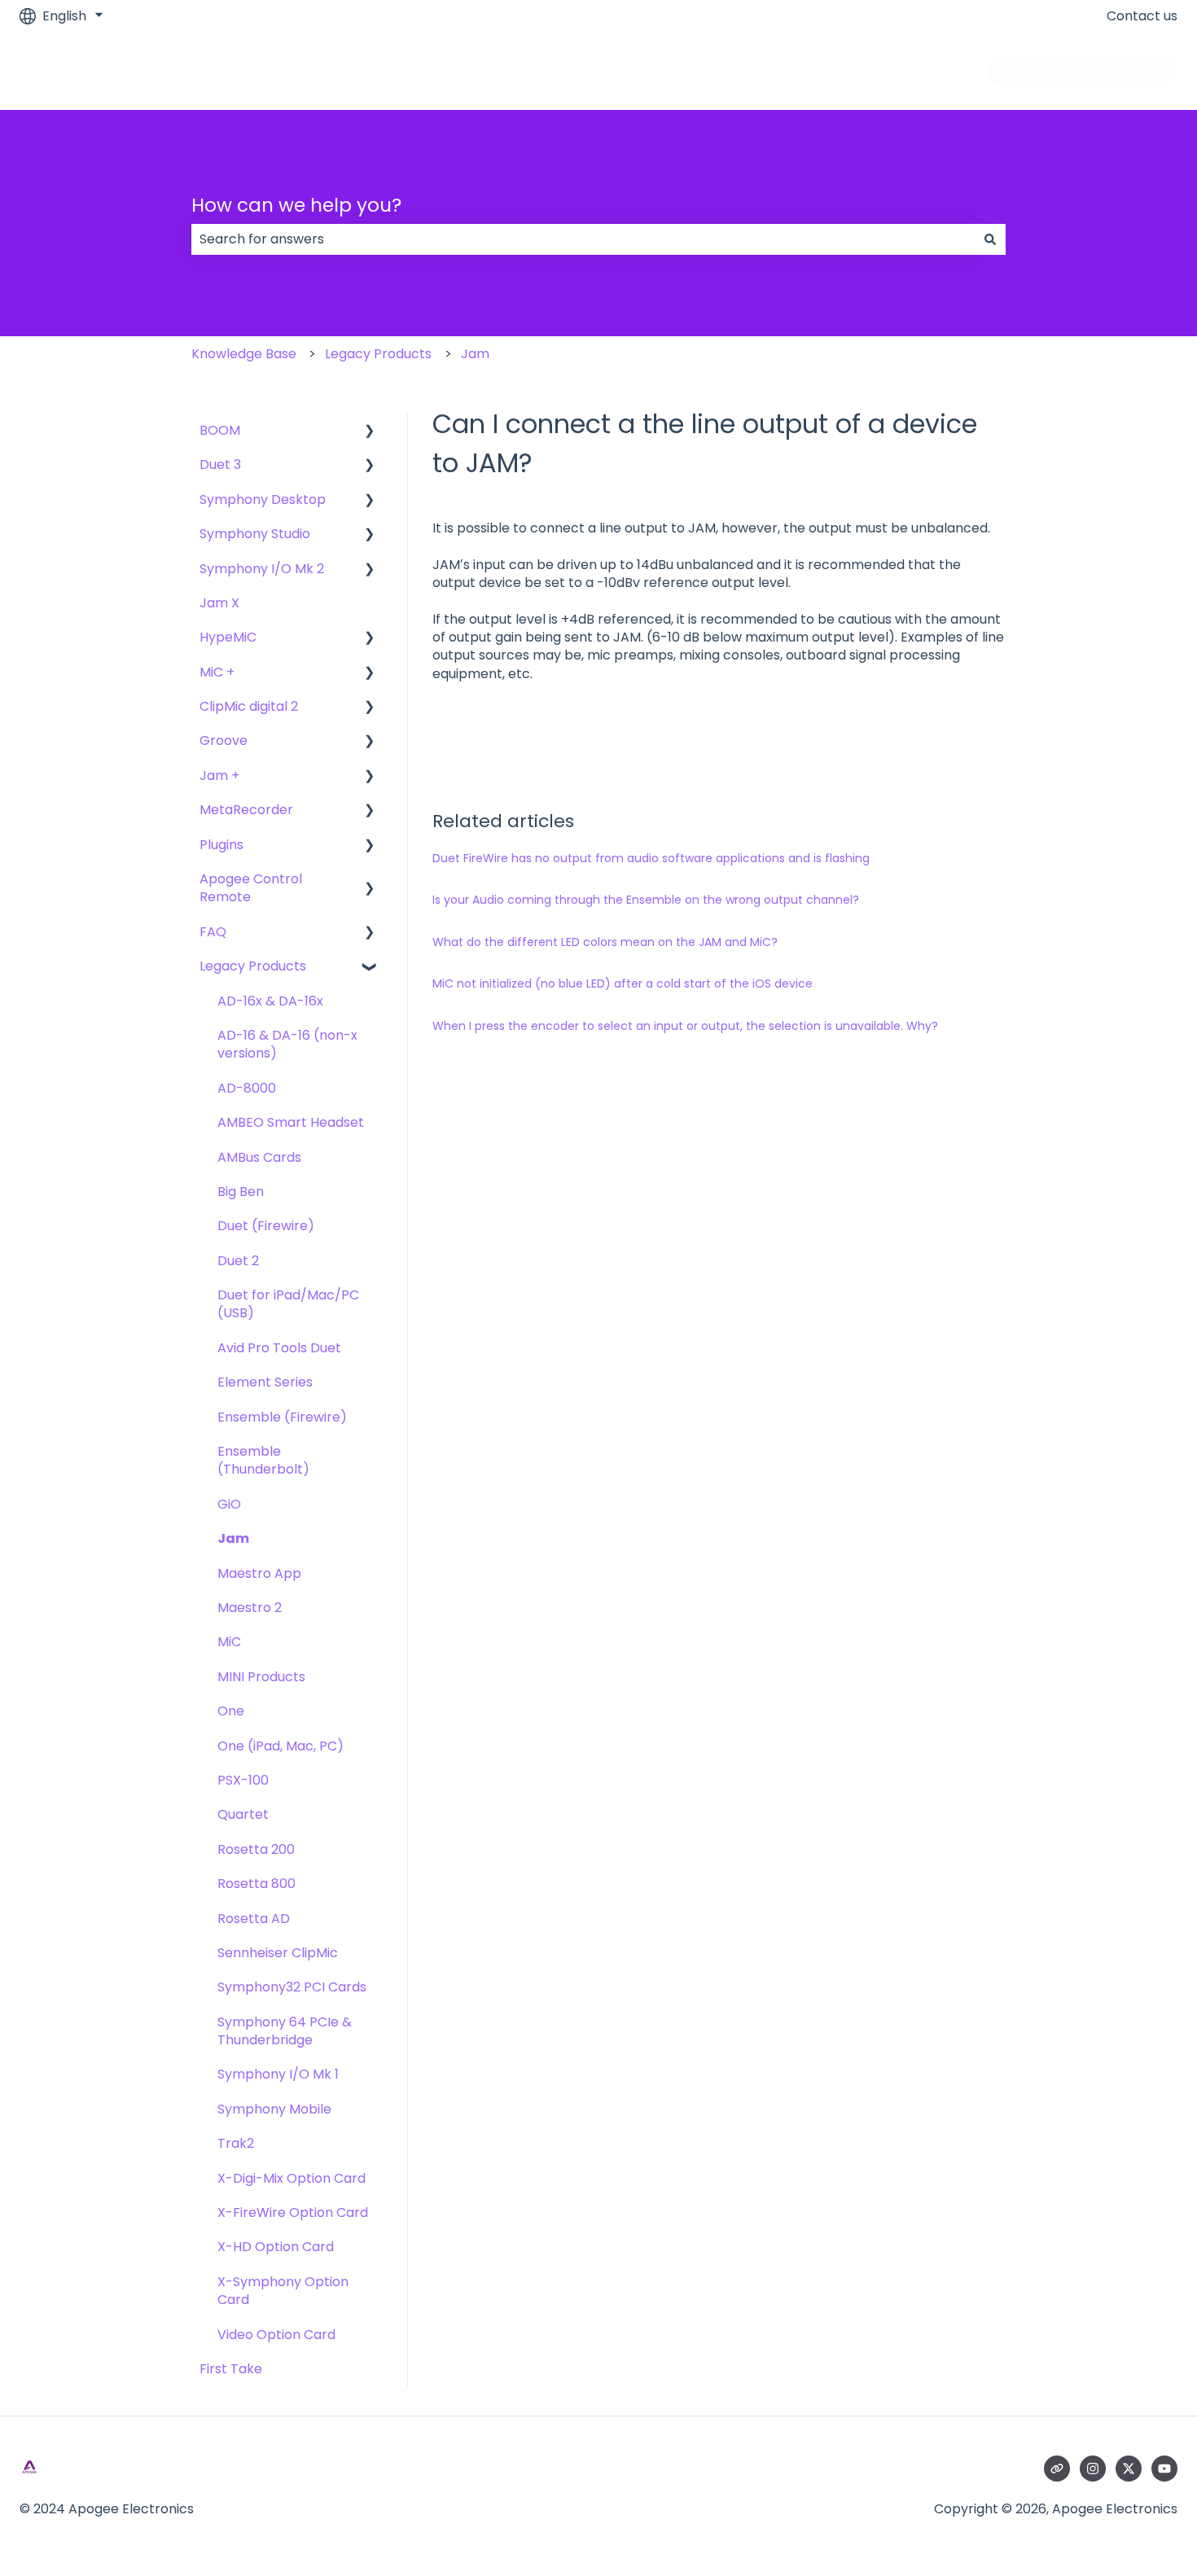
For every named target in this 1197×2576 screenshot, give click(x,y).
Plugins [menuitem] (221, 845)
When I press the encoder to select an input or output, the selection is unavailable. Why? (685, 1026)
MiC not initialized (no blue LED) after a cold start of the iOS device (623, 984)
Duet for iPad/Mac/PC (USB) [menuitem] (288, 1304)
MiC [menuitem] (229, 1642)
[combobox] (583, 239)
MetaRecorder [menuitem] (246, 810)
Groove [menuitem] (224, 740)
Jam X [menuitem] (219, 603)
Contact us (1142, 16)
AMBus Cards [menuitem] (259, 1157)
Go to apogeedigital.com (1082, 70)
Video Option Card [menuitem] (276, 2335)
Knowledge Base (244, 354)
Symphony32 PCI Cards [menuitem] (292, 1987)
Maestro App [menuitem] (259, 1573)
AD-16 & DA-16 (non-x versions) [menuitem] (287, 1044)
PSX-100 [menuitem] (243, 1780)
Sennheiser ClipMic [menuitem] (278, 1953)
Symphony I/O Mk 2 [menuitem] (262, 569)
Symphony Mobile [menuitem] (274, 2109)
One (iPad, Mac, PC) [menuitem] (281, 1746)
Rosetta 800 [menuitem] (256, 1884)
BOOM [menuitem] (220, 430)
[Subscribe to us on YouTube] (1164, 2469)
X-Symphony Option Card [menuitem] (283, 2291)
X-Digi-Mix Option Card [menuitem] (292, 2178)
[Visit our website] (1057, 2469)
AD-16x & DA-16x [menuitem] (270, 1001)
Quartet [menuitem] (243, 1814)
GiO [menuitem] (229, 1504)
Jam (475, 354)
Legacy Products (378, 354)
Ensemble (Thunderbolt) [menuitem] (263, 1460)
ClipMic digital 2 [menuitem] (249, 706)
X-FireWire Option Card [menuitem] (293, 2212)
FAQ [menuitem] (213, 932)
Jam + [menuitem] (219, 775)
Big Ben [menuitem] (241, 1192)
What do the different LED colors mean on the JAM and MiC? (605, 942)
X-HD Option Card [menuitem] (276, 2247)
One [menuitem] (231, 1711)
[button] (370, 432)
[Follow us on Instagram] (1093, 2469)
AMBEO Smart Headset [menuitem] (291, 1122)
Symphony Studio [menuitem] (255, 534)
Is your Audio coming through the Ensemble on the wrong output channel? (646, 900)
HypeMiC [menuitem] (228, 637)
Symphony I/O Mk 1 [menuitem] (278, 2074)
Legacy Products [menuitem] (253, 966)
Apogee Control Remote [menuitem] (251, 888)
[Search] (990, 239)
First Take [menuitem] (231, 2369)
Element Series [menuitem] (265, 1382)
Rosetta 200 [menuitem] (256, 1849)
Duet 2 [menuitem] (238, 1261)
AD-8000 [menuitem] (247, 1088)
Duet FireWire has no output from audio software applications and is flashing (651, 858)
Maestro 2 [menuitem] (250, 1608)
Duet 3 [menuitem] (220, 464)
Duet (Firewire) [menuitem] (266, 1226)
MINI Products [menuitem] (261, 1677)
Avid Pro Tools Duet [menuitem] (279, 1348)
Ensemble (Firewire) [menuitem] (282, 1417)
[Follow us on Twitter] (1129, 2469)
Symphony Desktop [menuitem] (263, 499)
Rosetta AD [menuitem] (254, 1919)
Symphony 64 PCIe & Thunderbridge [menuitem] (285, 2031)
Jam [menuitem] (233, 1538)
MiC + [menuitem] (217, 672)
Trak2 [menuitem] (236, 2143)
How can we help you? (296, 205)
